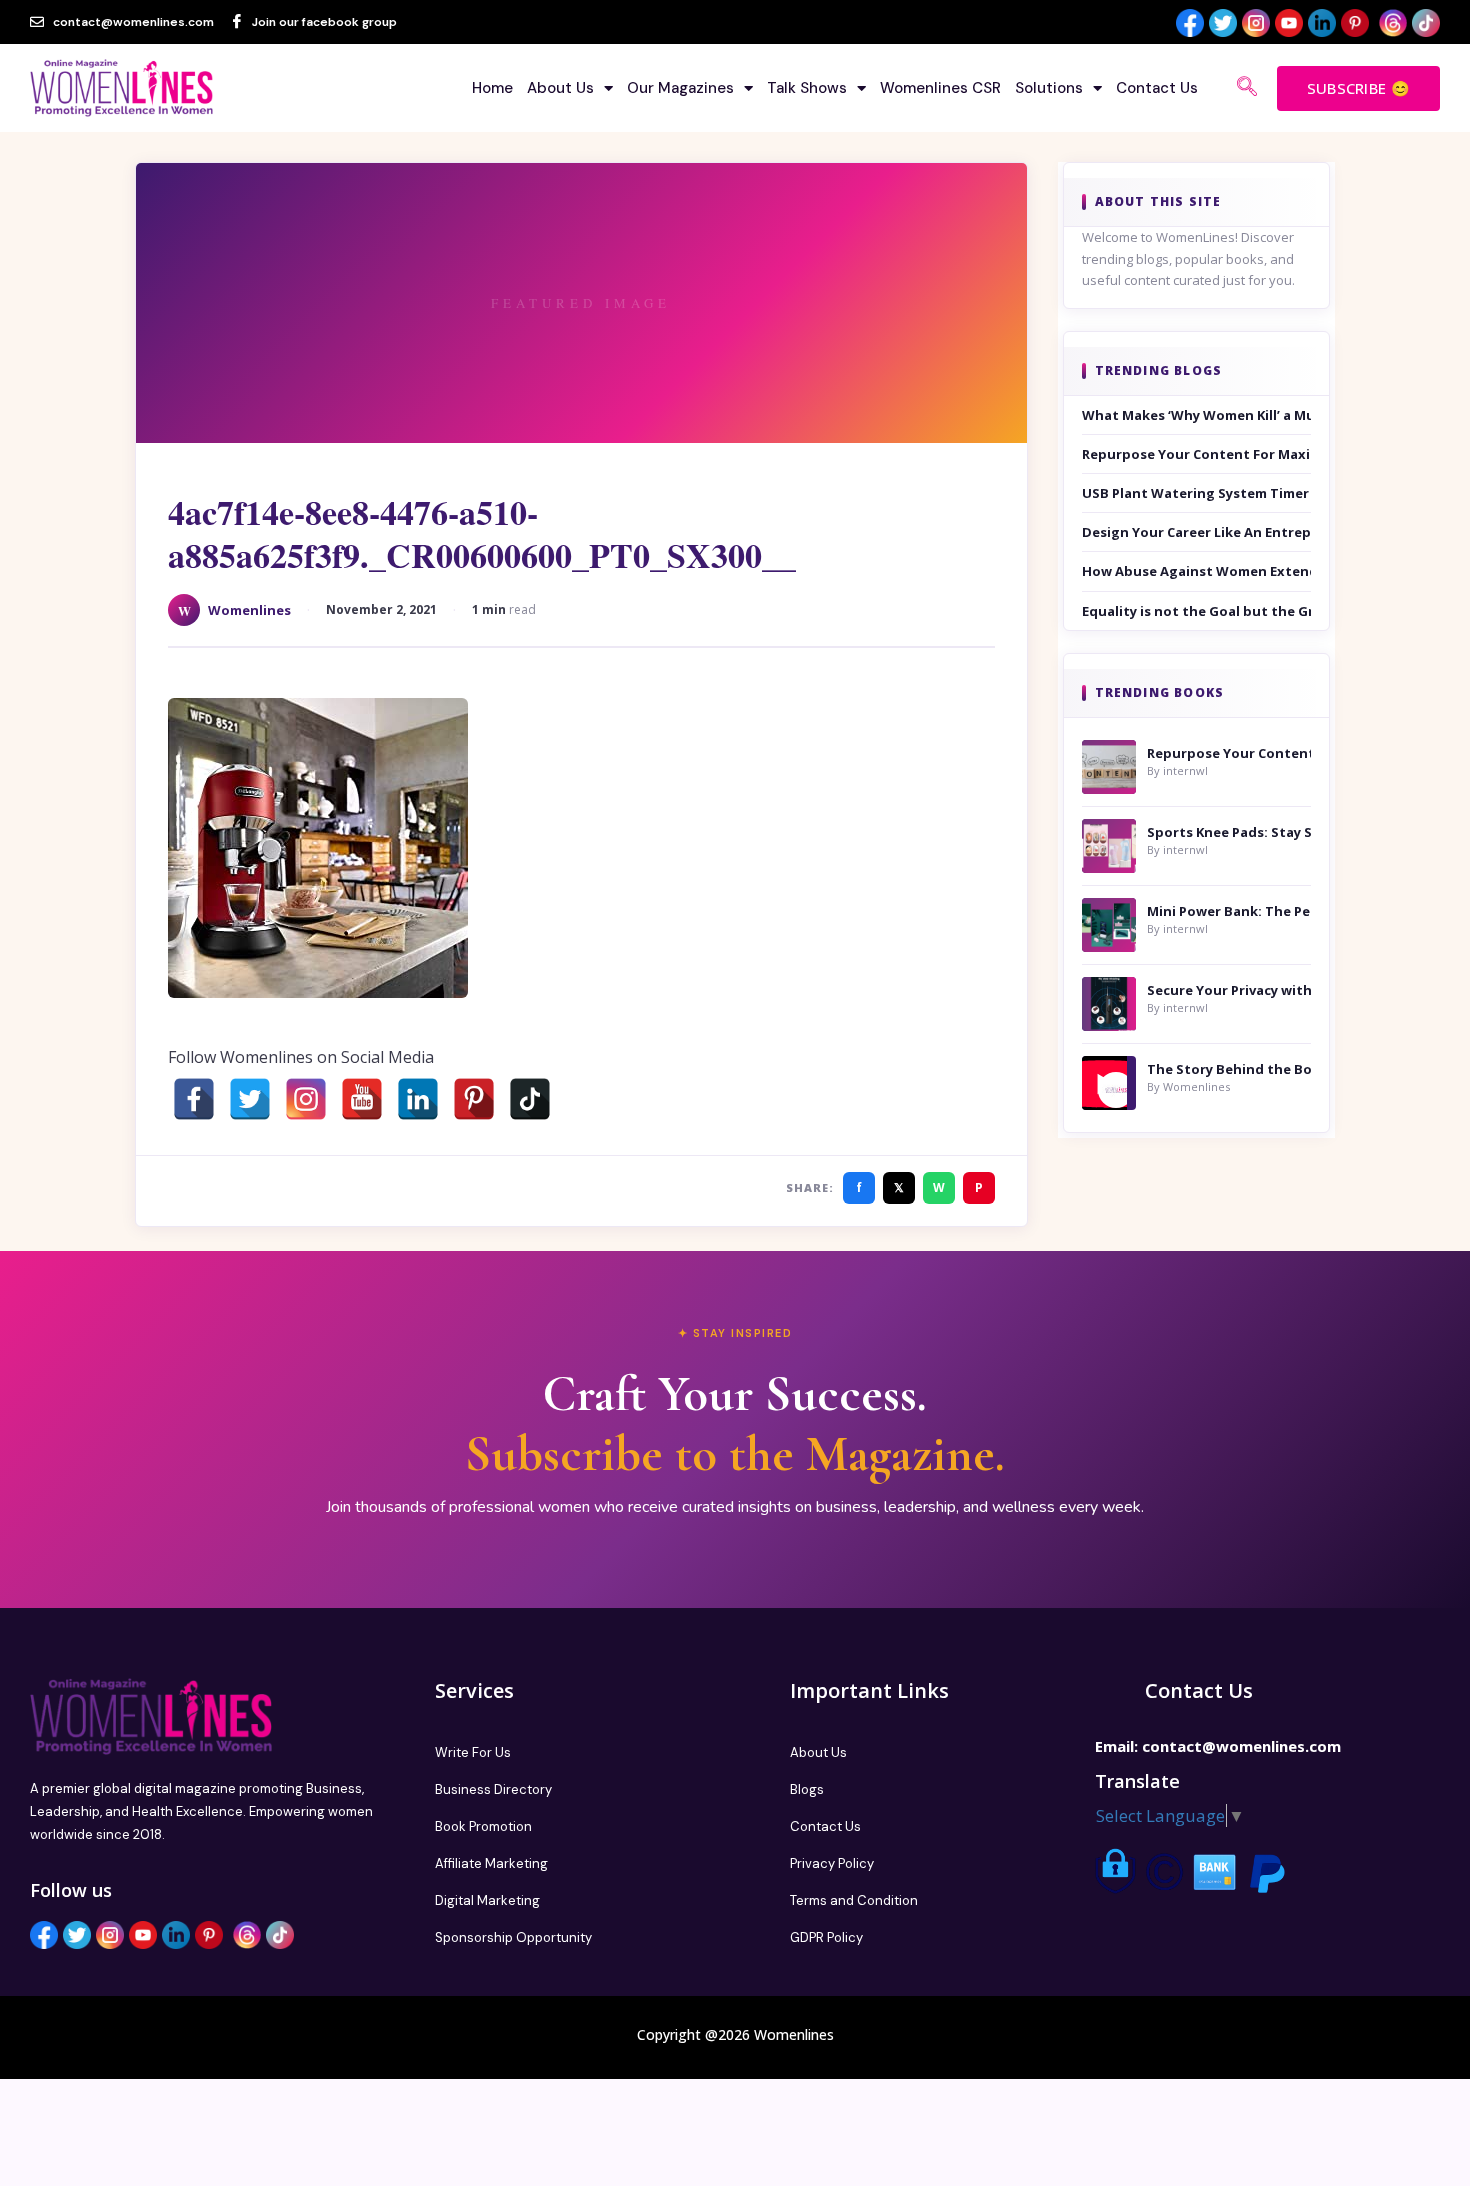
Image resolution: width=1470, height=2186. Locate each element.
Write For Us (473, 1752)
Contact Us (1157, 88)
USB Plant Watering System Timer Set (1197, 493)
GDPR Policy (826, 1937)
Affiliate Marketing (491, 1863)
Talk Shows (807, 88)
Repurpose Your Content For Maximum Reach (1197, 454)
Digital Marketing (487, 1900)
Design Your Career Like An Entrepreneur (1197, 532)
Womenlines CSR (940, 88)
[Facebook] (194, 1099)
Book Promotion (483, 1826)
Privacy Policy (832, 1863)
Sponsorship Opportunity (513, 1937)
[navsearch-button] (1247, 88)
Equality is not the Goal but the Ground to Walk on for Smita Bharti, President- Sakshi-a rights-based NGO (1197, 611)
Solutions (1049, 88)
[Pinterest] (474, 1099)
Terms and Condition (854, 1900)
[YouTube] (362, 1099)
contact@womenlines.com (1241, 1746)
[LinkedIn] (418, 1099)
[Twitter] (250, 1099)
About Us (560, 88)
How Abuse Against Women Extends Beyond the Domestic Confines (1197, 571)
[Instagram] (306, 1099)
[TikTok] (530, 1099)
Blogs (807, 1789)
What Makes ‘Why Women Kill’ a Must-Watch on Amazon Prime (1197, 415)
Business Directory (493, 1789)
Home (492, 88)
